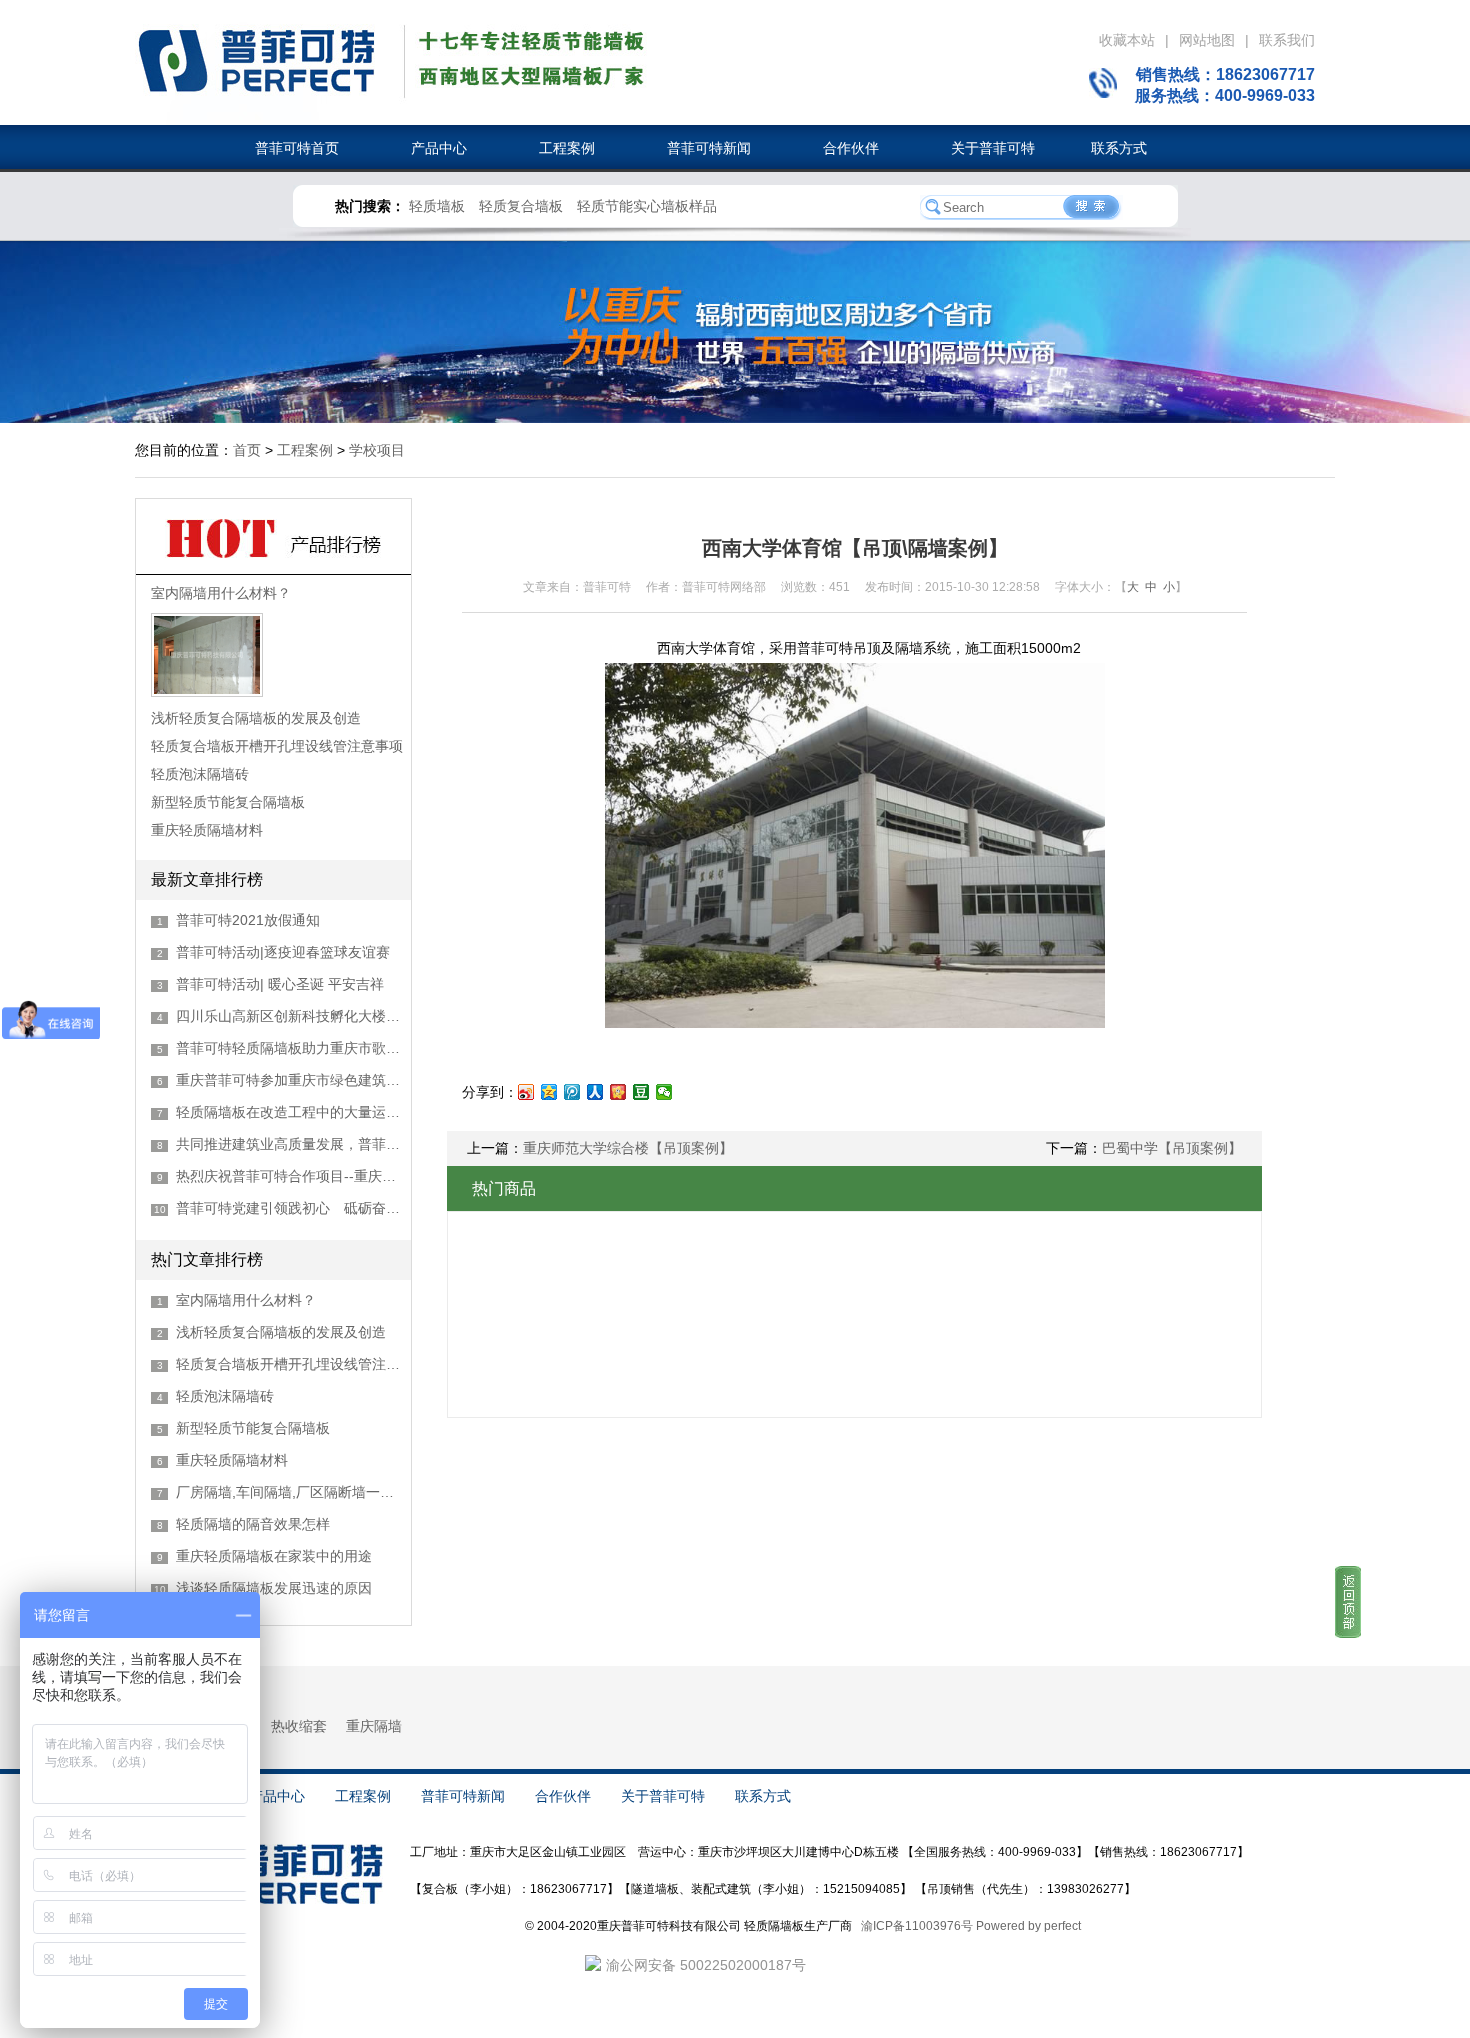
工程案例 (551, 148)
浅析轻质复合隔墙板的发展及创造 (256, 718)
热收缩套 (299, 1726)
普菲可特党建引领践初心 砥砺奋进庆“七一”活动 (288, 1208)
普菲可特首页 (297, 148)
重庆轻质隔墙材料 (207, 830)
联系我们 (1287, 40)
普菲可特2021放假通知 (248, 920)
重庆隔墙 (374, 1726)
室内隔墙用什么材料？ (221, 593)
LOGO (255, 62)
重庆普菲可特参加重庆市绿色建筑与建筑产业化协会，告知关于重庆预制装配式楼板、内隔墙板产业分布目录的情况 (288, 1080)
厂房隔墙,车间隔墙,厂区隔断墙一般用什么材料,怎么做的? (288, 1492)
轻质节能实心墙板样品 (647, 206)
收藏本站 (1127, 40)
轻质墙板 (437, 206)
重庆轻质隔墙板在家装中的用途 (274, 1556)
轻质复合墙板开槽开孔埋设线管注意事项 (277, 746)
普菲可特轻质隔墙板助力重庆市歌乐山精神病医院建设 (288, 1048)
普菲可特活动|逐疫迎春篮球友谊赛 (283, 952)
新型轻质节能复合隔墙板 (228, 802)
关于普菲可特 (977, 148)
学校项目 (377, 450)
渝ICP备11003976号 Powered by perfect (971, 1926)
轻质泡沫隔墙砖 (200, 774)
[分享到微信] (664, 1092)
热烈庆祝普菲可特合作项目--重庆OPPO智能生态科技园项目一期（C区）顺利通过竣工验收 (288, 1176)
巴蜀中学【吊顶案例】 (1172, 1148)
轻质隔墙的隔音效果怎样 (253, 1524)
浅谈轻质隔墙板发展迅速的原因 (274, 1588)
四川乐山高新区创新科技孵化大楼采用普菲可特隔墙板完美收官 (288, 1016)
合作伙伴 (835, 148)
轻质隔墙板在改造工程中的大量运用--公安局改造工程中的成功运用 (288, 1112)
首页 (247, 450)
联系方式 (1111, 148)
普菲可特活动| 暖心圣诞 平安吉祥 (280, 984)
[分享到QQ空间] (549, 1092)
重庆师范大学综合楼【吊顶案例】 (628, 1148)
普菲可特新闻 (693, 148)
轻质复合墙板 (521, 206)
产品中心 (423, 148)
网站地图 (1207, 40)
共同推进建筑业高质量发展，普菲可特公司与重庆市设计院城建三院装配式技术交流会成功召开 (288, 1144)
